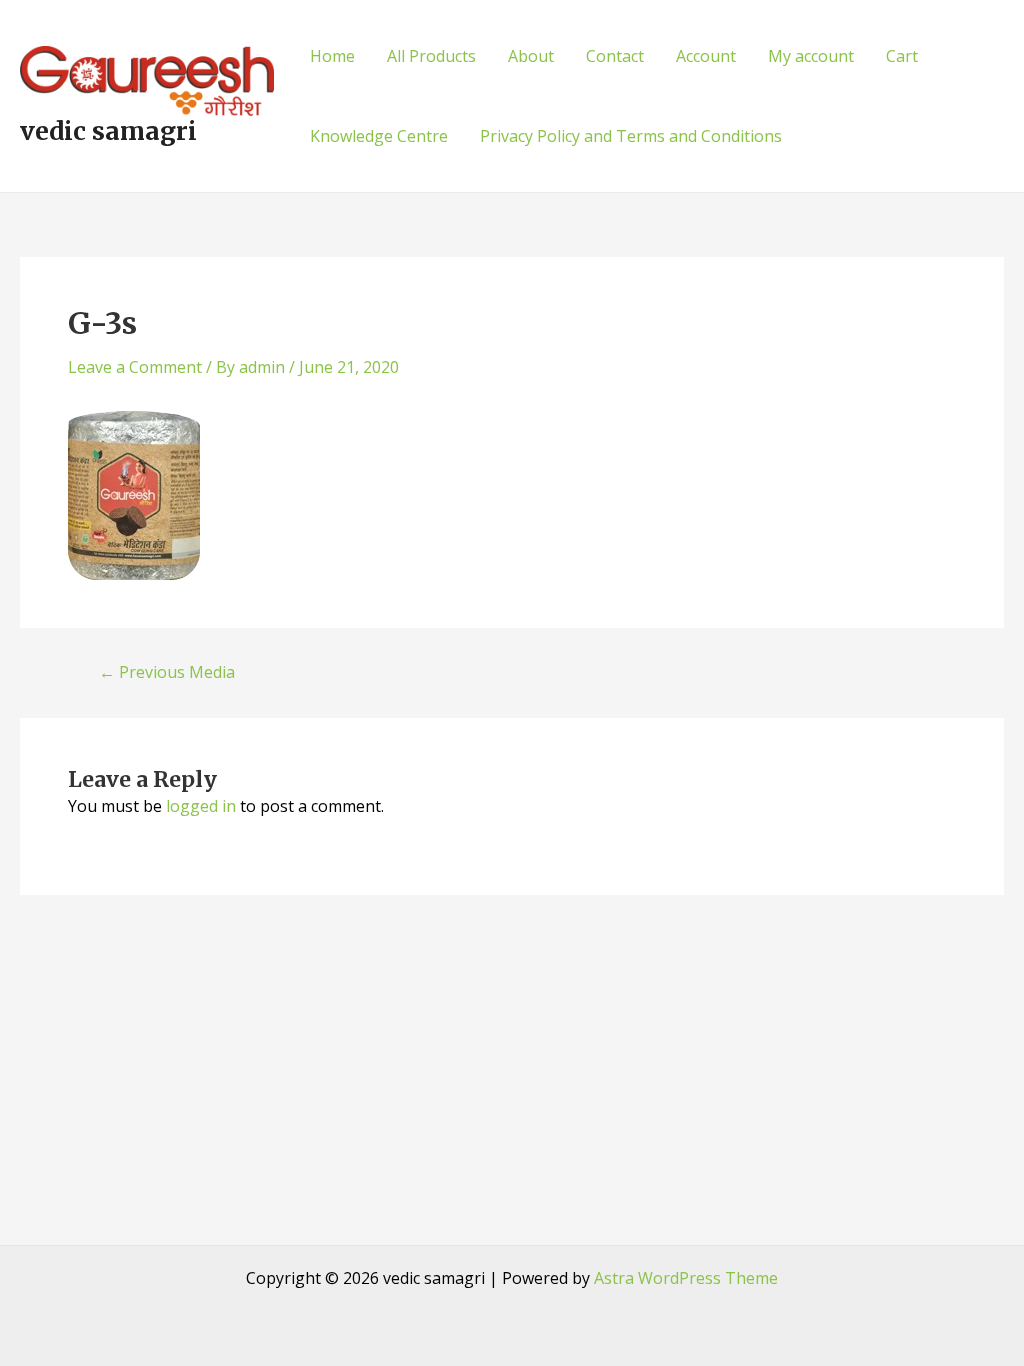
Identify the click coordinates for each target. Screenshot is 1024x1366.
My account (811, 56)
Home (332, 56)
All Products (431, 56)
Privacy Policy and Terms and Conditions (631, 136)
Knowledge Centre (379, 136)
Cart (902, 56)
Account (706, 56)
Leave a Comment (135, 367)
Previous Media (167, 672)
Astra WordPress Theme (686, 1278)
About (531, 56)
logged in (201, 806)
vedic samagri (108, 131)
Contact (615, 56)
